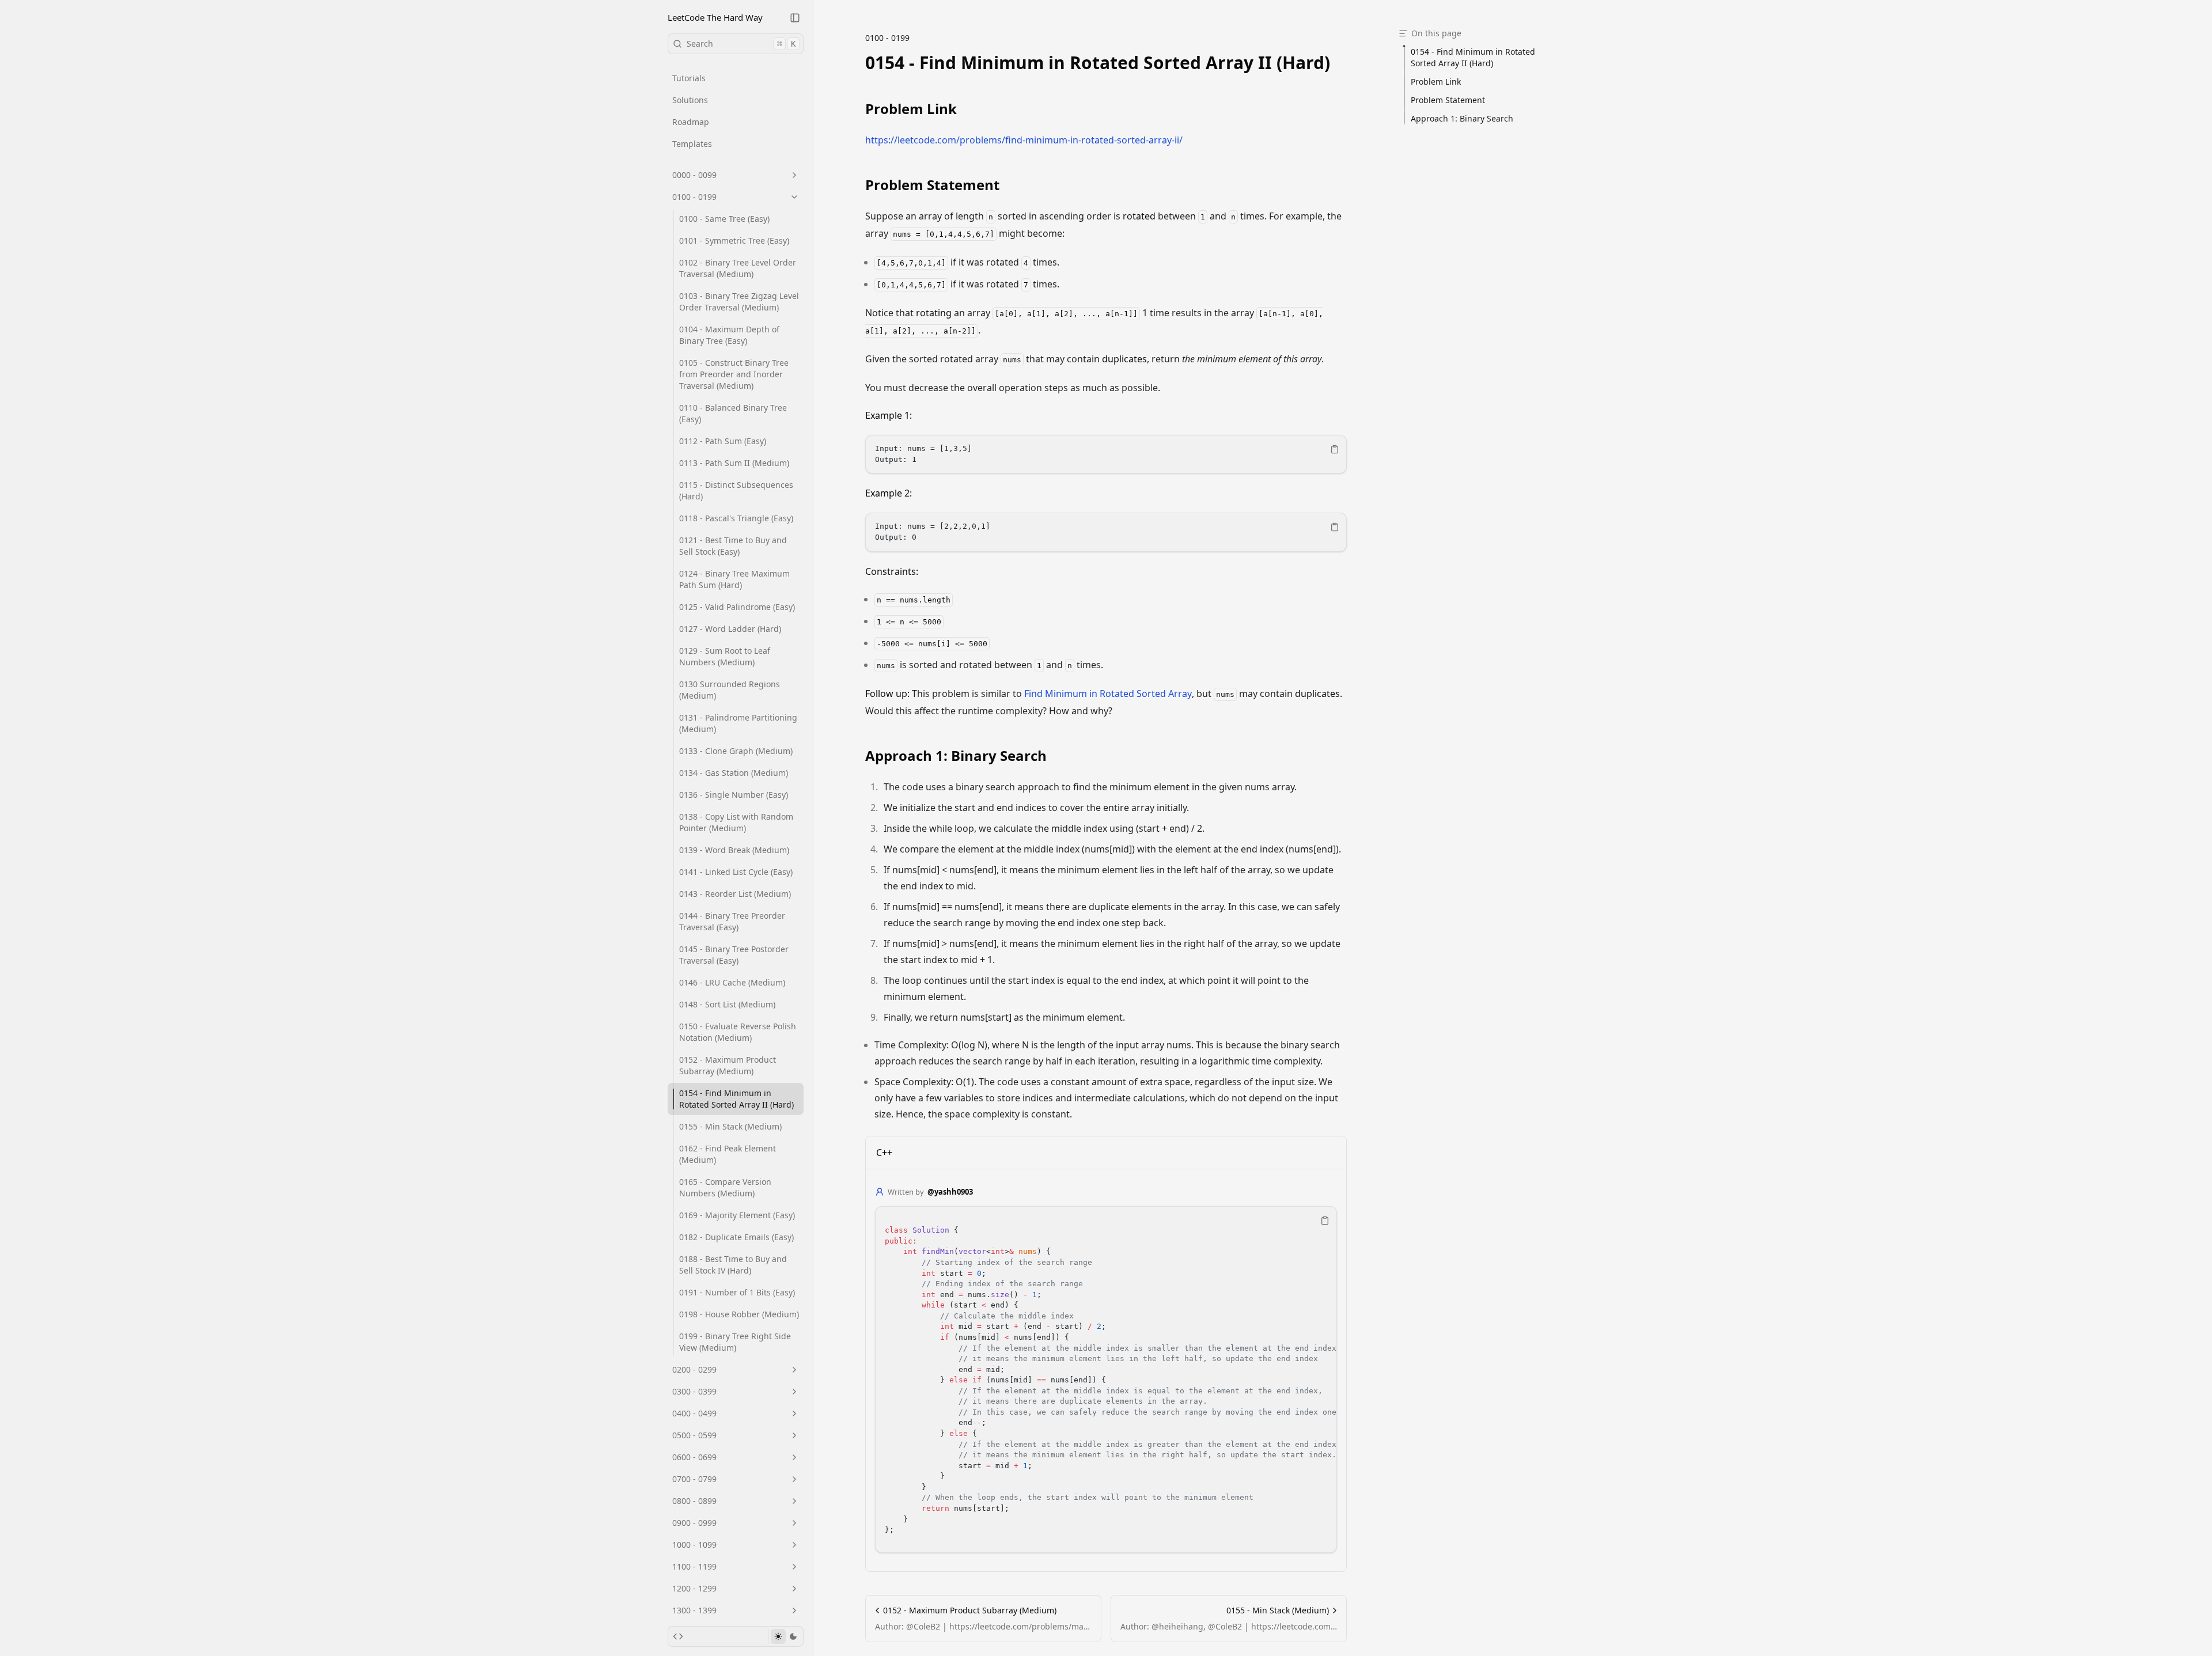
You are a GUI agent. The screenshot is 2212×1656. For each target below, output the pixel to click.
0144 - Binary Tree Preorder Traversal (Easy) (732, 921)
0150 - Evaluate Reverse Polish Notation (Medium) (738, 1032)
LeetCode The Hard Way (715, 17)
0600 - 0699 (694, 1457)
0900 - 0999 (694, 1523)
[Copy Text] (1335, 449)
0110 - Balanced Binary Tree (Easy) (733, 413)
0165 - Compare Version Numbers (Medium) (725, 1187)
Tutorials (689, 78)
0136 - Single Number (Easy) (734, 795)
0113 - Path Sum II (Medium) (734, 463)
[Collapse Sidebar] (795, 18)
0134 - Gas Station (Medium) (734, 773)
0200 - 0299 (694, 1369)
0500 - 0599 (694, 1435)
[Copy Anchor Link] (1339, 63)
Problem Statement (932, 185)
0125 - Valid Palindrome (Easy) (737, 607)
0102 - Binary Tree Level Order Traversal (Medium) (738, 268)
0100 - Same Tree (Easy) (724, 219)
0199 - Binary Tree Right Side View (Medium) (735, 1342)
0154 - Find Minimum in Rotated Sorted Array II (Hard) (736, 1099)
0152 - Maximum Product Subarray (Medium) (728, 1065)
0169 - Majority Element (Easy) (737, 1215)
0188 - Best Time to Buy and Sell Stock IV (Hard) (733, 1265)
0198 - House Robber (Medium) (739, 1314)
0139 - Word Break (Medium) (734, 850)
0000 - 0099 (694, 175)
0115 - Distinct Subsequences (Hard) (736, 490)
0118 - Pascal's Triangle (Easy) (736, 518)
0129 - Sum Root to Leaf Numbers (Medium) (725, 656)
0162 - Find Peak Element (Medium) (728, 1154)
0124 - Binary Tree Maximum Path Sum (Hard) (734, 579)
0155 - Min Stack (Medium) (730, 1126)
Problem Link (911, 109)
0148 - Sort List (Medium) (727, 1004)
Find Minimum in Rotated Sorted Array (1108, 694)
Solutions (690, 100)
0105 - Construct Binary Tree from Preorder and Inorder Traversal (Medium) (734, 374)
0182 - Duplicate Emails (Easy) (736, 1237)
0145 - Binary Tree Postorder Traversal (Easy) (734, 955)
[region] (1106, 454)
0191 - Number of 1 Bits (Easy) (737, 1292)
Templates (692, 144)
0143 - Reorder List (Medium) (735, 894)
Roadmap (691, 122)
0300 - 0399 (694, 1391)
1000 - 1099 (694, 1545)
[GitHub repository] (678, 1636)
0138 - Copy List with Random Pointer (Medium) (736, 822)
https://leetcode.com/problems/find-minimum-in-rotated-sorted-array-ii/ (1024, 140)
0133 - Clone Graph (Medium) (736, 751)
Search (741, 43)
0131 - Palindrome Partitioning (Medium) (738, 723)
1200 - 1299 (694, 1588)
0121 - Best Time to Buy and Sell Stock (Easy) (733, 546)
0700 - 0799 (694, 1479)
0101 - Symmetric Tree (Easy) (734, 240)
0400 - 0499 (694, 1413)
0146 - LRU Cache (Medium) (732, 982)
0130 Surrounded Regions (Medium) (730, 690)
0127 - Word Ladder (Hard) (730, 629)
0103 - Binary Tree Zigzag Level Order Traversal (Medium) (739, 302)
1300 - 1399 (694, 1610)
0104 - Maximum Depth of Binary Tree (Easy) (729, 335)
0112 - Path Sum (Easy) (723, 441)
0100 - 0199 (694, 197)
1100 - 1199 (694, 1566)
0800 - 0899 (694, 1501)
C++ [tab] (884, 1153)
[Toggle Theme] (785, 1636)
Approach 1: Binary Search (956, 756)
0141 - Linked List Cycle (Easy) (736, 872)
